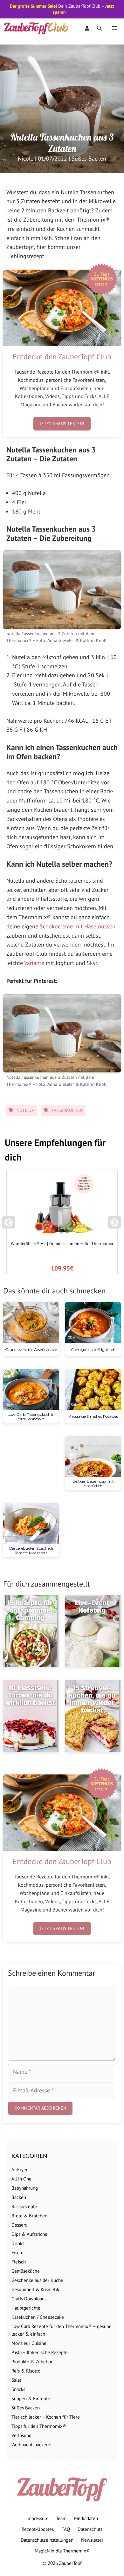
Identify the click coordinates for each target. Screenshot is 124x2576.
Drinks (18, 2243)
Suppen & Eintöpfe (31, 2398)
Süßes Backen (89, 158)
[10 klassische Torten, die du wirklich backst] (31, 1716)
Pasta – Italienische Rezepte (40, 2352)
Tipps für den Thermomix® (39, 2426)
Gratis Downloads (29, 2299)
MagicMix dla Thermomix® (62, 2551)
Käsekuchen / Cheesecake (38, 2317)
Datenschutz (90, 2529)
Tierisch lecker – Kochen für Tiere (46, 2417)
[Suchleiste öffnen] (99, 28)
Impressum (37, 2518)
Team (61, 2518)
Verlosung (21, 2435)
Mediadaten (86, 2518)
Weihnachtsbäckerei (31, 2445)
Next (116, 1225)
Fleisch (19, 2262)
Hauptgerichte (26, 2308)
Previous (9, 1225)
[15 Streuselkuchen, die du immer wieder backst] (93, 1716)
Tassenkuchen (67, 1110)
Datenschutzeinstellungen (47, 2540)
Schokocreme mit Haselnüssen (78, 926)
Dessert (19, 2225)
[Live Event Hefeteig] (93, 1631)
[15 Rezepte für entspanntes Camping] (31, 1631)
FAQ (66, 2529)
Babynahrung (25, 2188)
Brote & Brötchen (29, 2216)
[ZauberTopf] (38, 28)
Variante (34, 963)
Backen (19, 2197)
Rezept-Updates (38, 2529)
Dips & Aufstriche (29, 2234)
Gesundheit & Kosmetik (35, 2289)
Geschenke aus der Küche (37, 2280)
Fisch (17, 2252)
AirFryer (20, 2170)
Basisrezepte (24, 2206)
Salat (16, 2380)
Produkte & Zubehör (32, 2362)
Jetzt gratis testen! (62, 424)
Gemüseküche (26, 2271)
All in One (21, 2179)
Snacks (18, 2389)
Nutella (25, 1110)
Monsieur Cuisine (29, 2343)
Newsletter (92, 2540)
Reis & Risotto (26, 2371)
